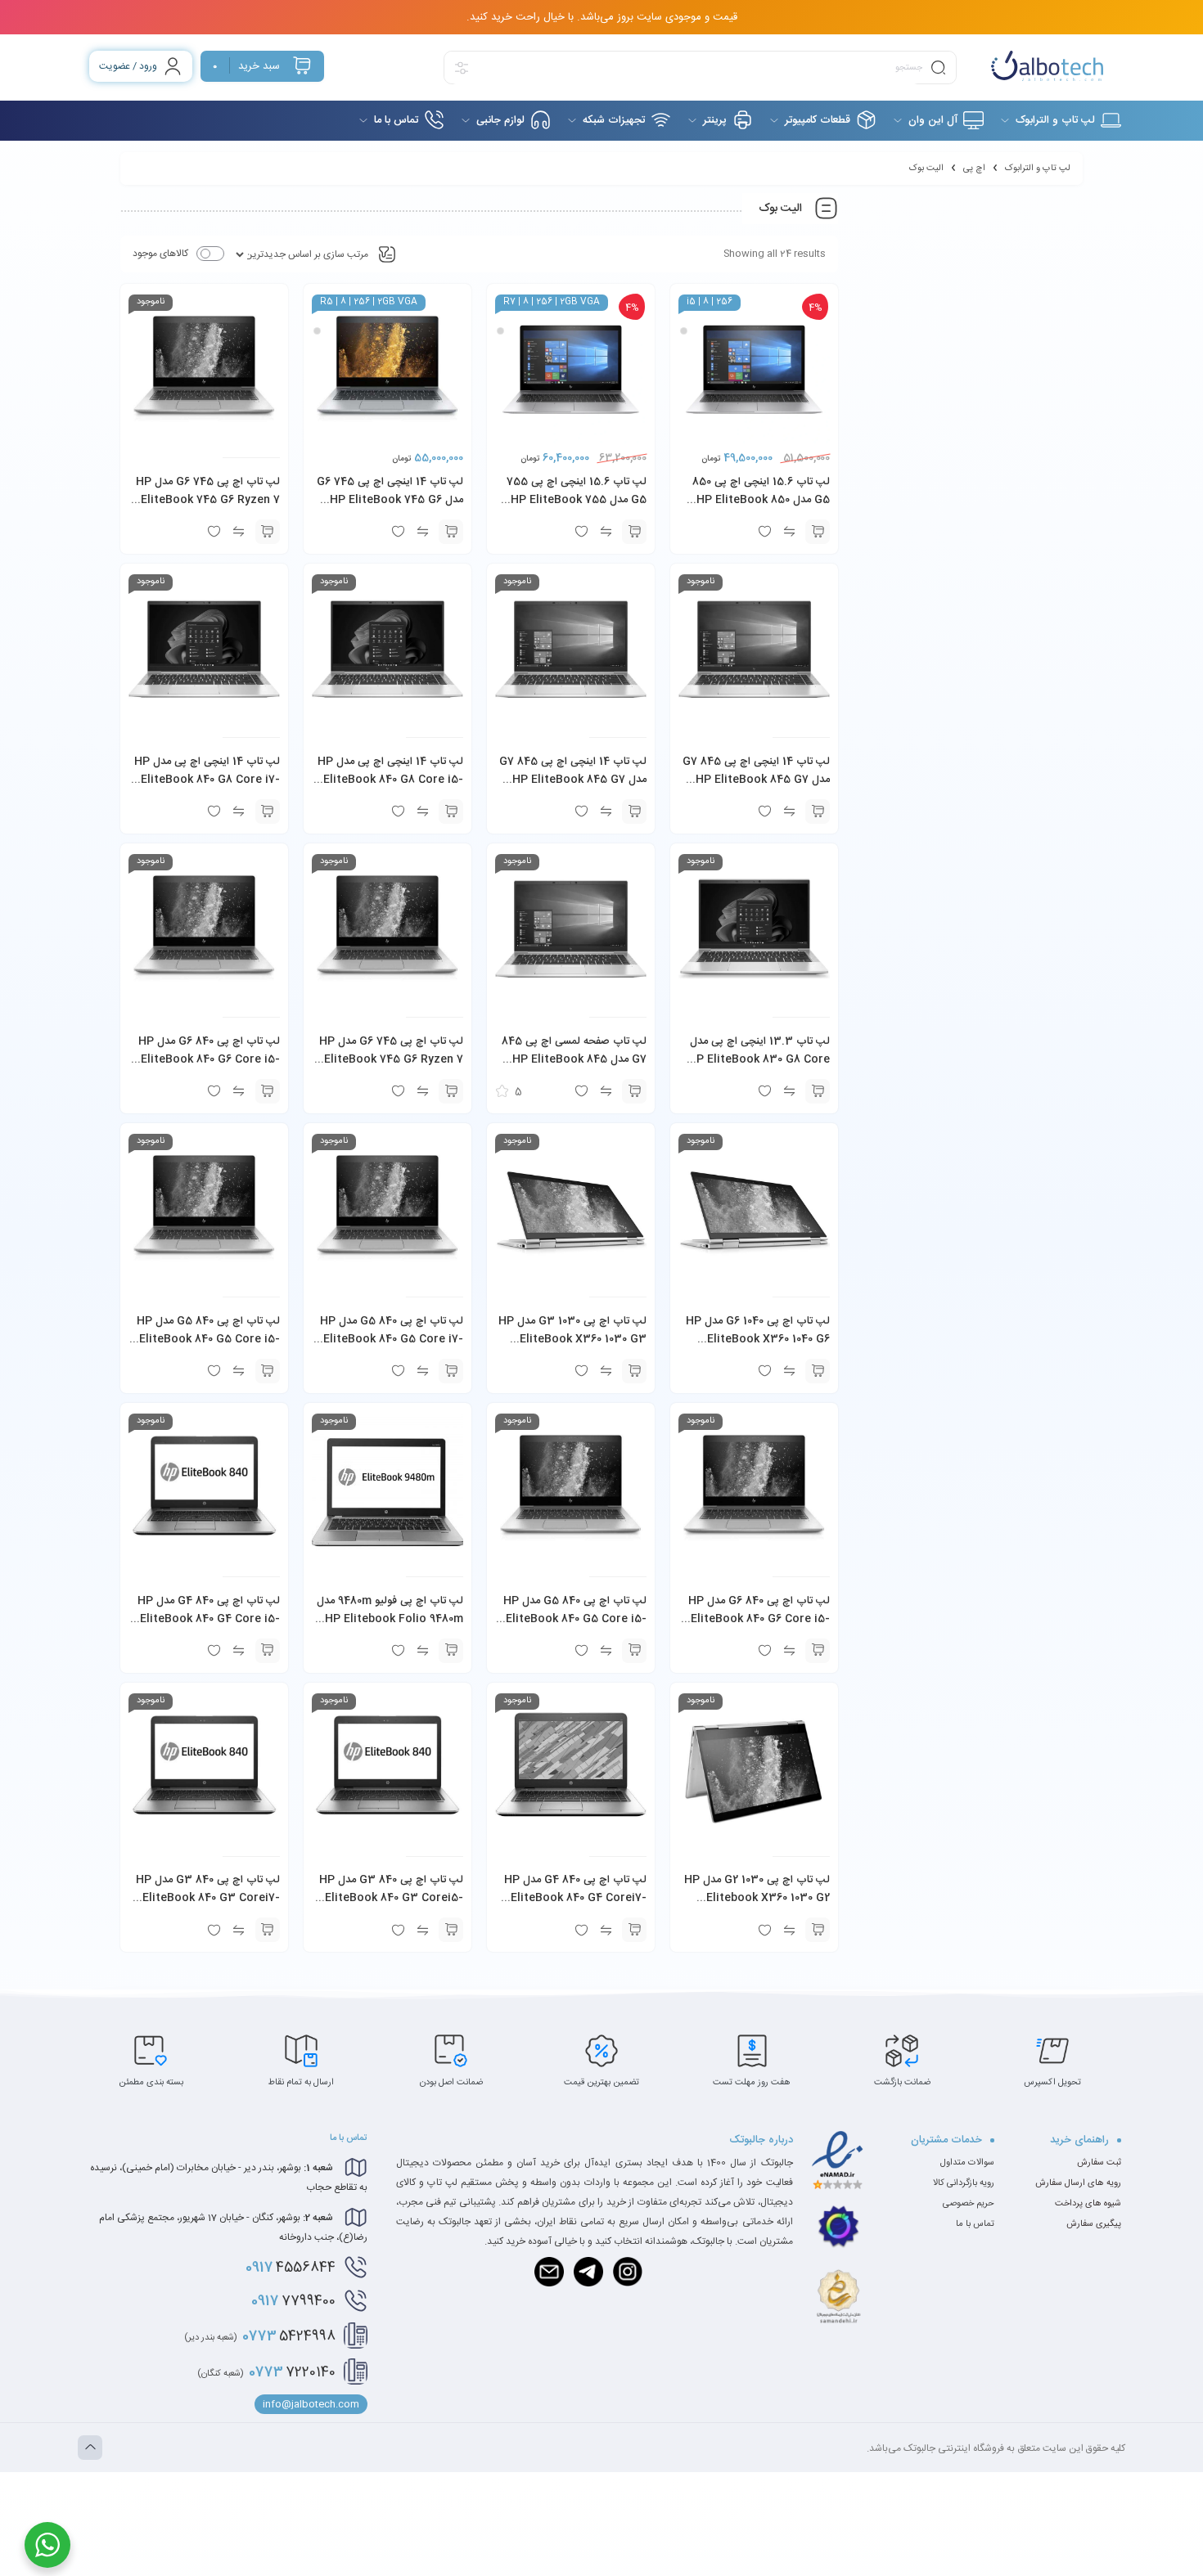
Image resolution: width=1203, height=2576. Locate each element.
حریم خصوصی (969, 2204)
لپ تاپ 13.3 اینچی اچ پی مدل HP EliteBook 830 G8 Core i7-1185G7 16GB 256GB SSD (758, 1059)
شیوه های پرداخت (1088, 2204)
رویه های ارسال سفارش (1078, 2183)
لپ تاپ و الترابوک (1038, 169)
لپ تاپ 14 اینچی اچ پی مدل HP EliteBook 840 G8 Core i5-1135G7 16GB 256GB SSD (390, 780)
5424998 (260, 2336)
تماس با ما (975, 2224)
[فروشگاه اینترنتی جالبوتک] (1047, 66)
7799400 (293, 2301)
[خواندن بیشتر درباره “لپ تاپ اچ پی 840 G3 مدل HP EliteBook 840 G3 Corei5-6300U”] (451, 1930)
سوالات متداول (967, 2163)
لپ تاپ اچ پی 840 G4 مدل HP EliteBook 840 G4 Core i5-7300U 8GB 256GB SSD (209, 1619)
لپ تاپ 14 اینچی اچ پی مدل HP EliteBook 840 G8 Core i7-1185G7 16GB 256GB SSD (207, 780)
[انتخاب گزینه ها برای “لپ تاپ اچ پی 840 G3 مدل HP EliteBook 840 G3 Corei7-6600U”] (268, 1930)
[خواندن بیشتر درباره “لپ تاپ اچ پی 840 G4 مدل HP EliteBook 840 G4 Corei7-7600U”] (634, 1930)
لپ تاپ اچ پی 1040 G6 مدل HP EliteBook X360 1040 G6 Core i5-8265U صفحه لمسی (758, 1339)
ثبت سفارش (1099, 2163)
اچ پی (974, 169)
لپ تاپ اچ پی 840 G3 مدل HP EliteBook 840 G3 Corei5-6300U (391, 1898)
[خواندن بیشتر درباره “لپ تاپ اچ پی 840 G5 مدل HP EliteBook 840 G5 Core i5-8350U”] (634, 1651)
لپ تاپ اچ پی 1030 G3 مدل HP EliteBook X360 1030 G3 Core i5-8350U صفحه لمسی (572, 1339)
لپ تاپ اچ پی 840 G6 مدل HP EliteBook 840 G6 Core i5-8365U (759, 1619)
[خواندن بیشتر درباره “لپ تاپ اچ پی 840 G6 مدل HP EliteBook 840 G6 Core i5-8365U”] (818, 1651)
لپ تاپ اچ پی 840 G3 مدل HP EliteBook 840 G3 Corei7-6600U (208, 1898)
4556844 (291, 2268)
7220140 (266, 2372)
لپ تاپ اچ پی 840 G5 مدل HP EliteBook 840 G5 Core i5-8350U (575, 1619)
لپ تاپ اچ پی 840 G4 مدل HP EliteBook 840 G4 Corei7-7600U (575, 1898)
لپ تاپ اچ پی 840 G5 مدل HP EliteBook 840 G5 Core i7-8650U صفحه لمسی (392, 1339)
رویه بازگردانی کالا (964, 2183)
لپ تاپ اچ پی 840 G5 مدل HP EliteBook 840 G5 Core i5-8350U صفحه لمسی (208, 1339)
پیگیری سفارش (1094, 2224)
